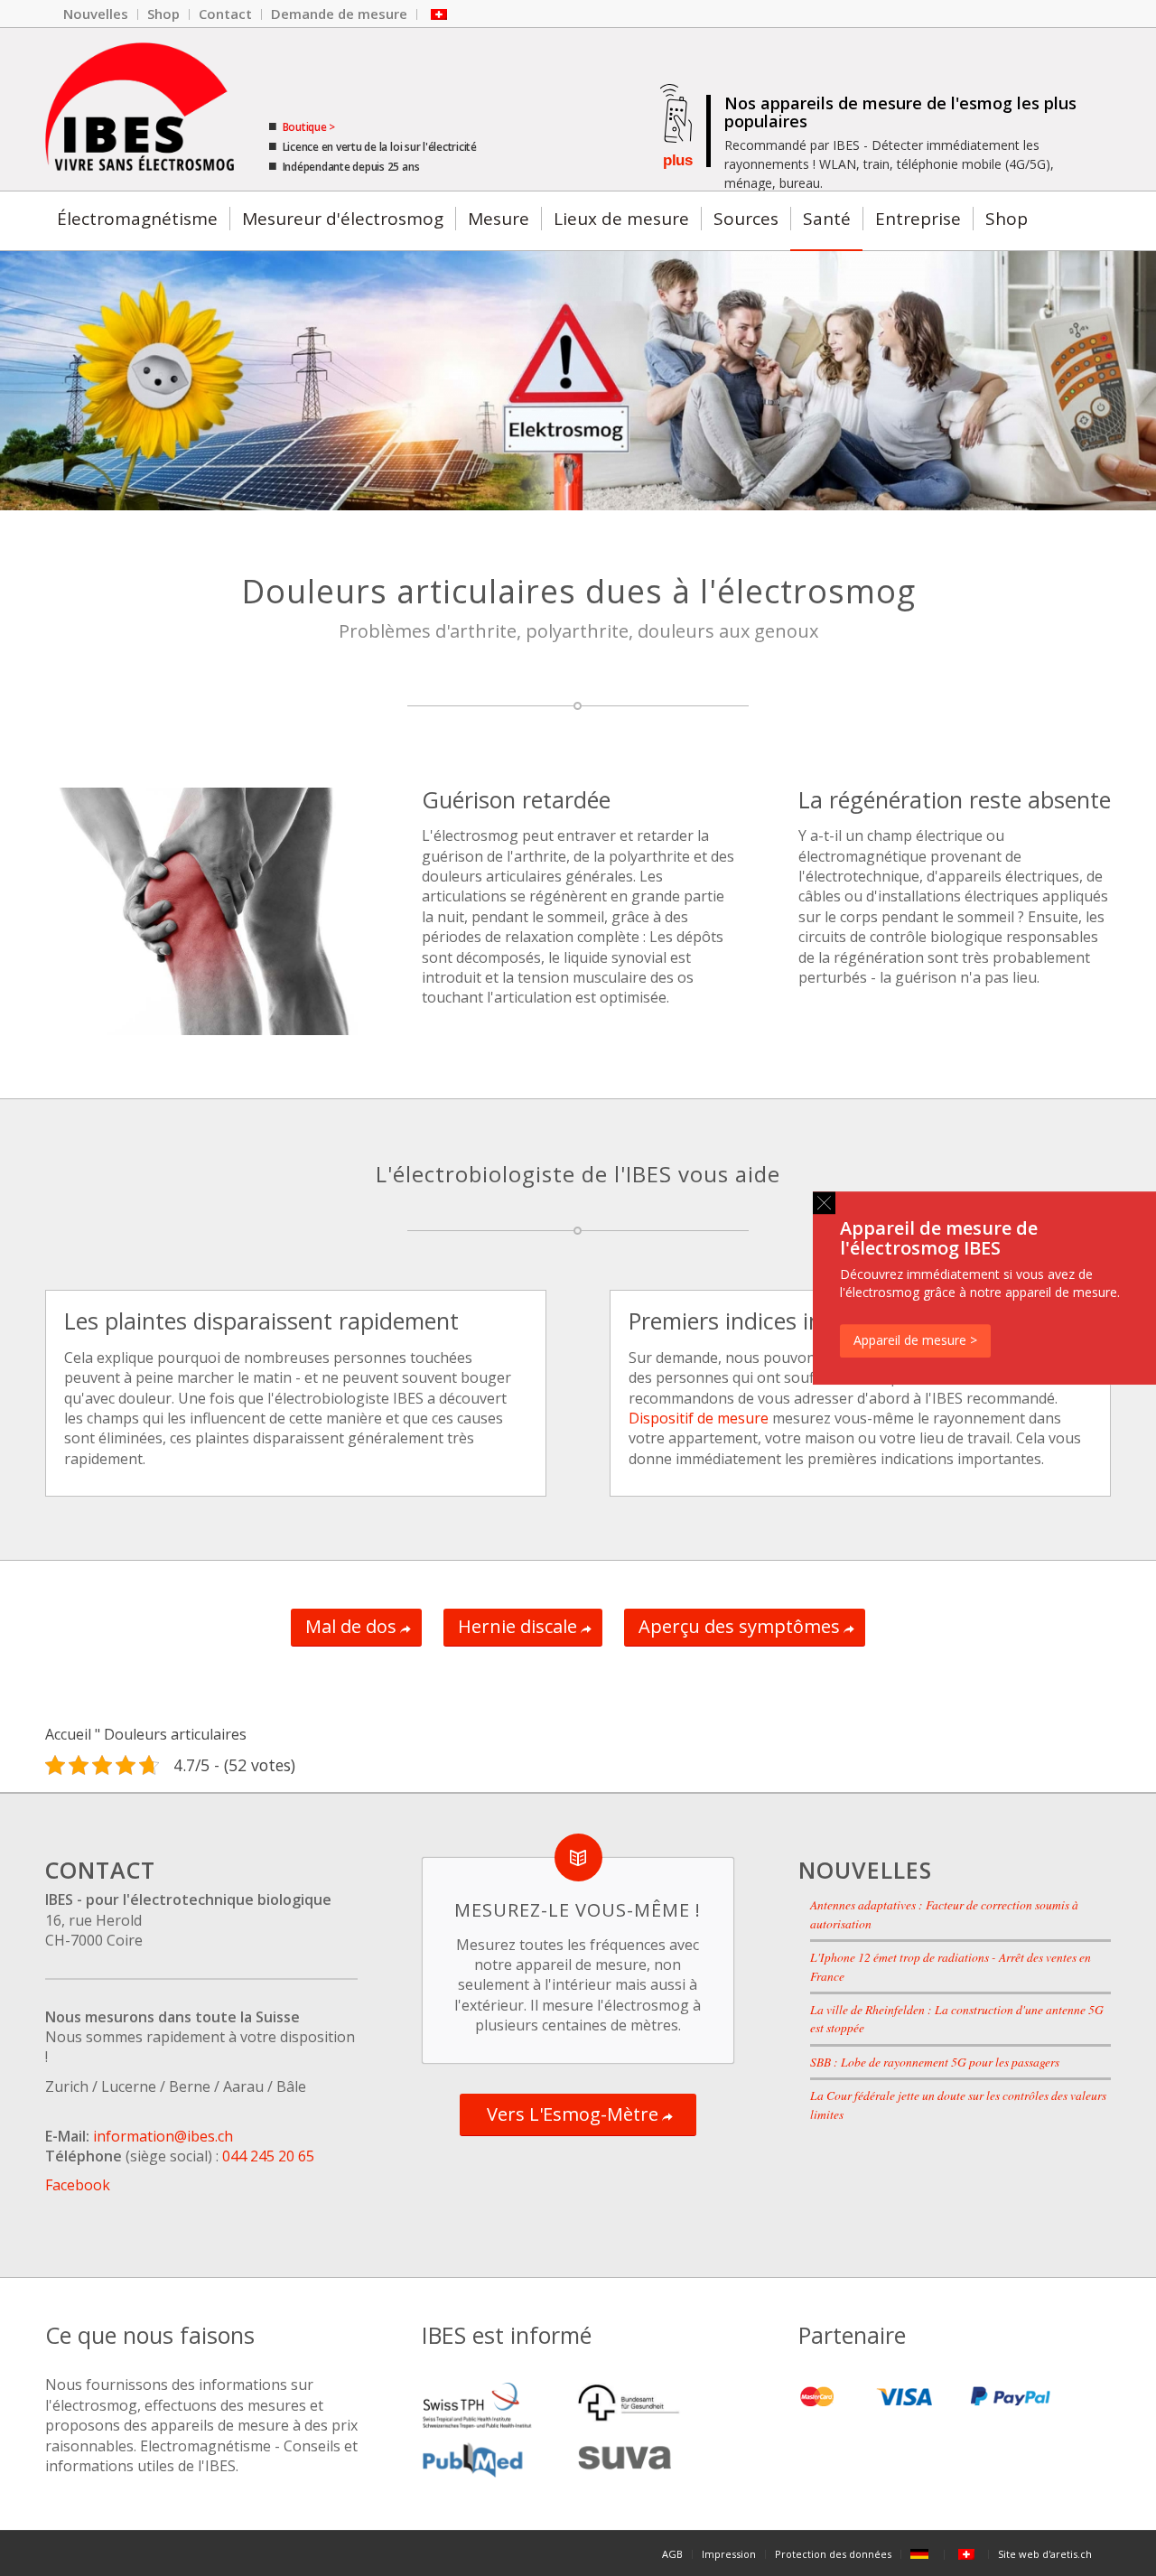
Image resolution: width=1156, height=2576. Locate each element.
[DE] (923, 2554)
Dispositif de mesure (699, 1418)
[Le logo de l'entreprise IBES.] (140, 109)
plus (677, 160)
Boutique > (308, 127)
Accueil (68, 1734)
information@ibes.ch (163, 2136)
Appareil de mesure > (915, 1340)
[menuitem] (96, 14)
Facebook (78, 2185)
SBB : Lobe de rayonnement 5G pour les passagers (935, 2062)
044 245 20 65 (268, 2156)
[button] (824, 1203)
